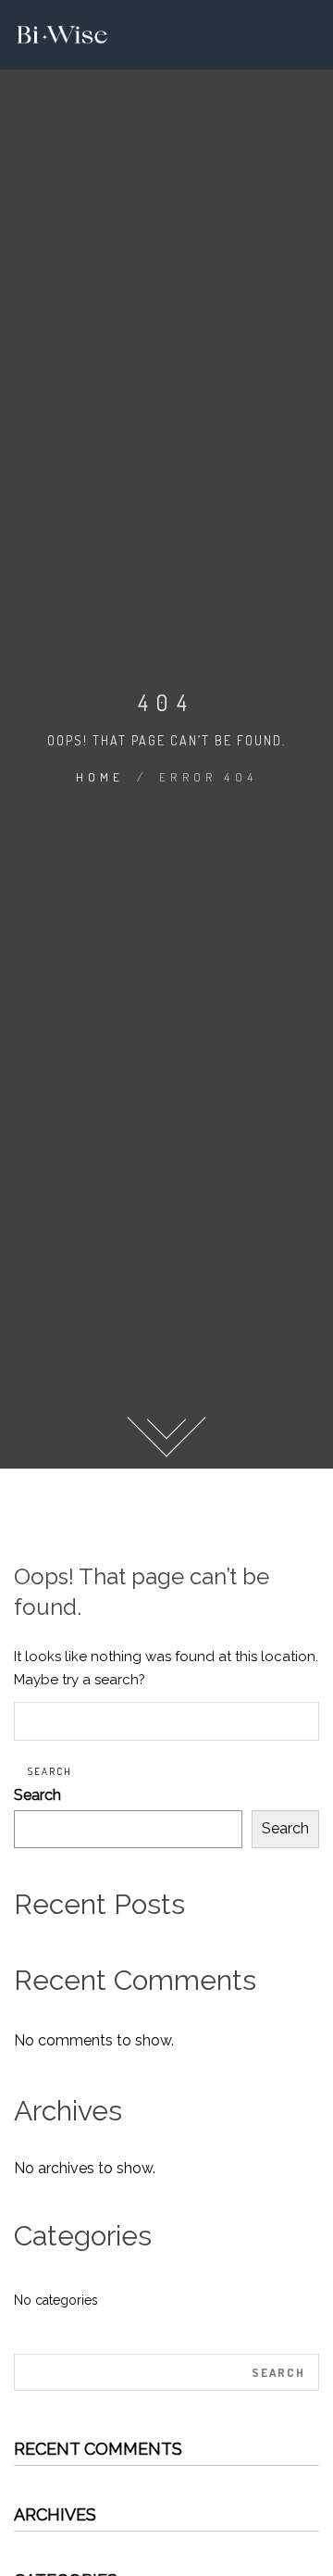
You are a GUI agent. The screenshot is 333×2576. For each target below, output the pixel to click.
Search (37, 1795)
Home (100, 777)
